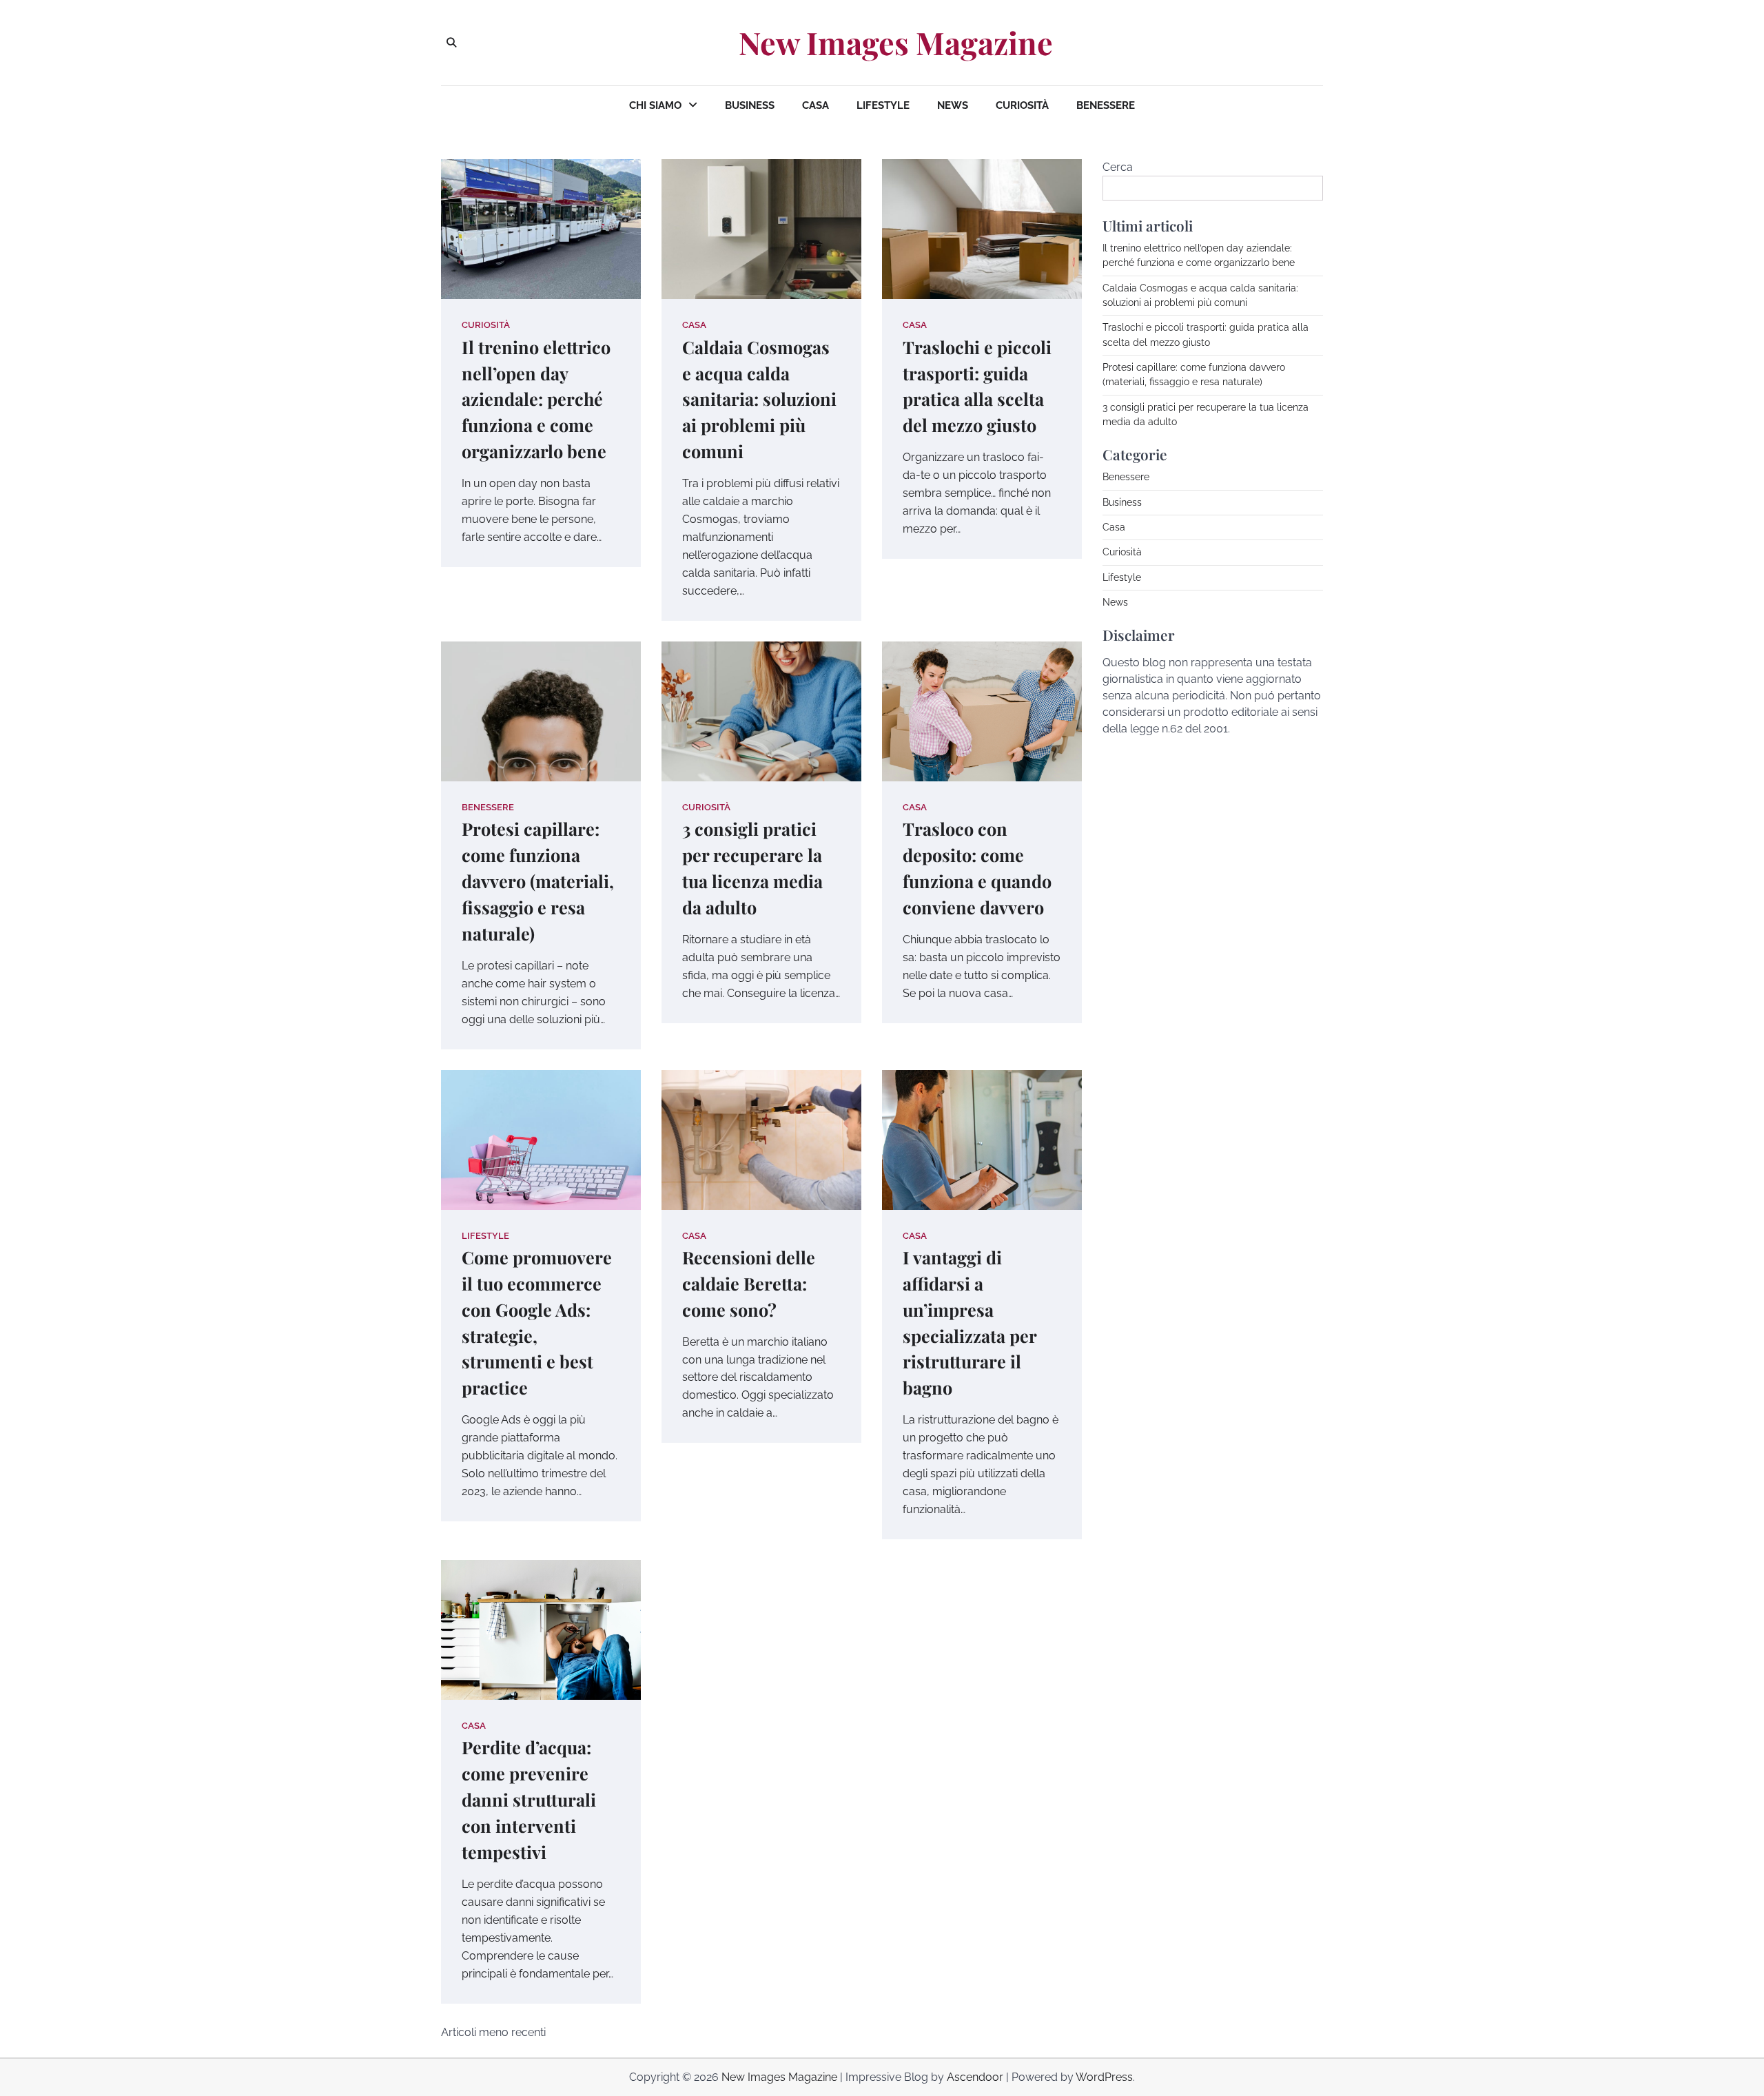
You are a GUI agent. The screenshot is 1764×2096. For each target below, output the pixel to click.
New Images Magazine (896, 43)
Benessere (1106, 105)
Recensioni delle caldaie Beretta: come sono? (749, 1283)
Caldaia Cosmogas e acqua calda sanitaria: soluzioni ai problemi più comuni (759, 399)
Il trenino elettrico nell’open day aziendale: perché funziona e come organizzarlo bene (536, 399)
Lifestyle (883, 105)
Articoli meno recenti (493, 2032)
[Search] (451, 43)
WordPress (1104, 2077)
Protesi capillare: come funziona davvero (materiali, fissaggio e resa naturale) (538, 881)
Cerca (1118, 167)
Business (750, 105)
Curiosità (1022, 105)
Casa (816, 105)
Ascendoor (975, 2077)
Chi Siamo (655, 105)
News (953, 105)
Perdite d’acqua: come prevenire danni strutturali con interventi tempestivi (529, 1799)
